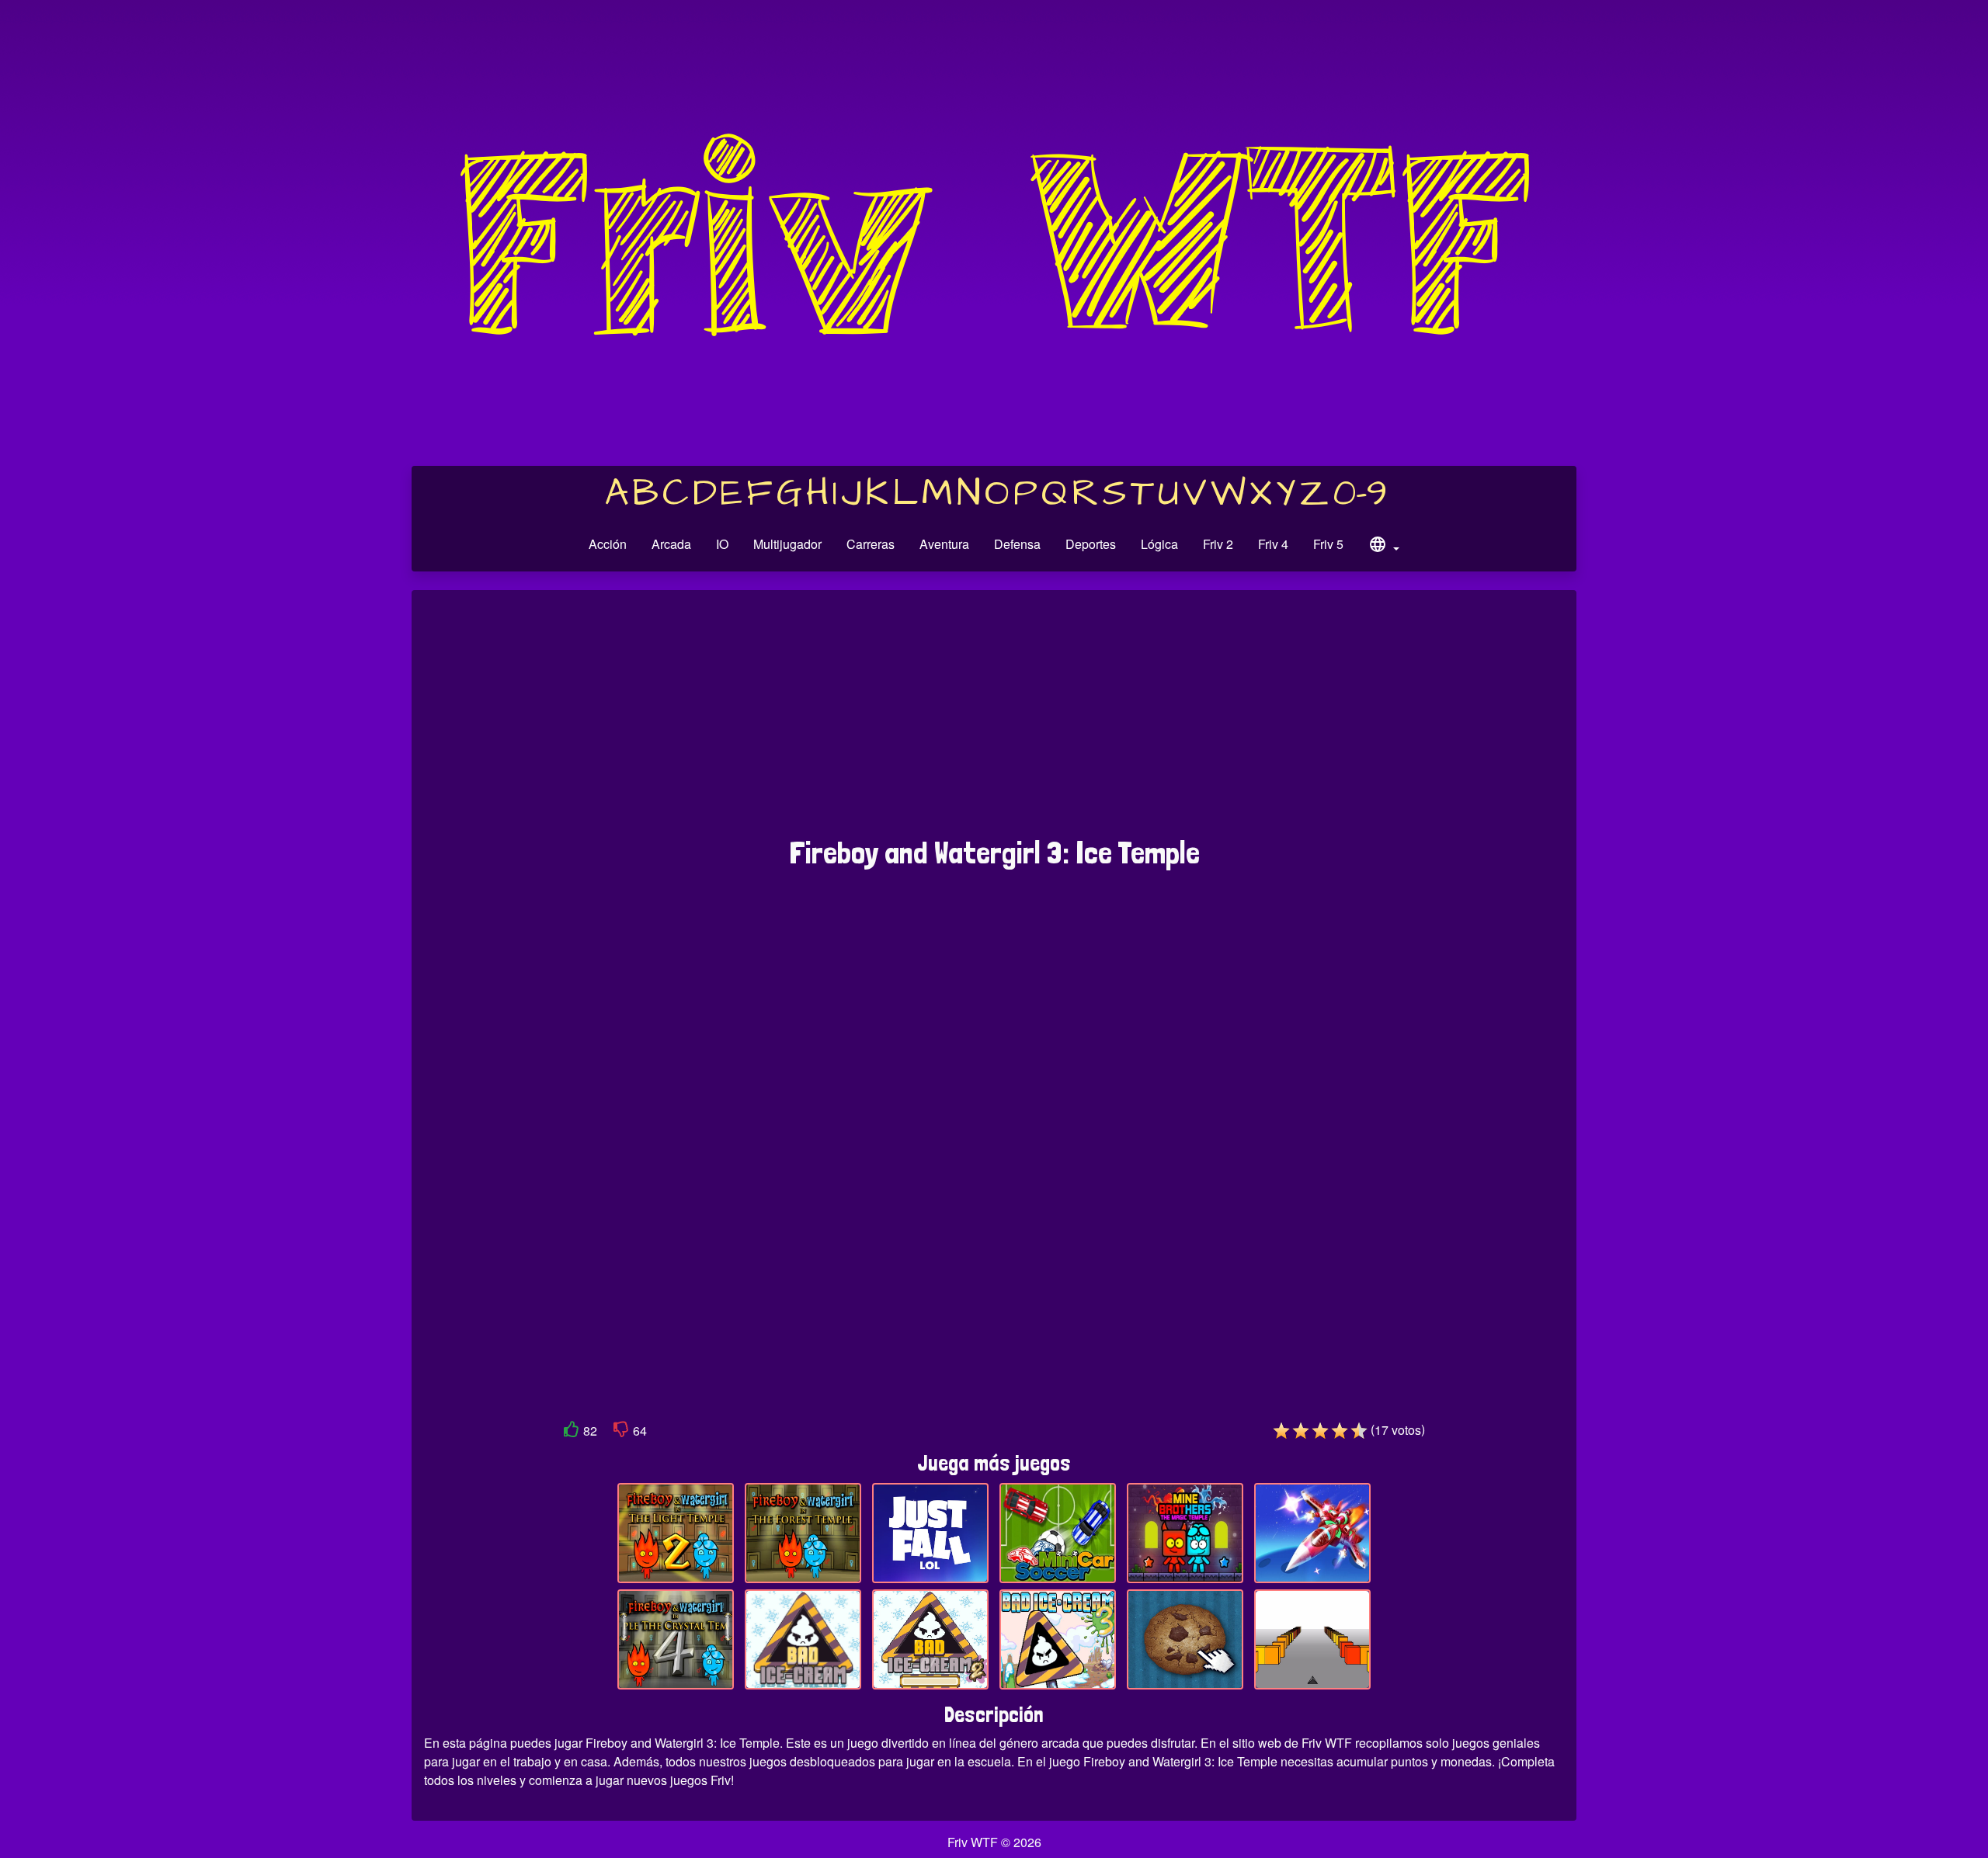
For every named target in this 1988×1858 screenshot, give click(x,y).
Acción (608, 544)
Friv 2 (1218, 544)
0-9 (1360, 494)
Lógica (1159, 544)
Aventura (944, 544)
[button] (1384, 547)
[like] (572, 1432)
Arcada (671, 544)
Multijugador (787, 544)
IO (722, 544)
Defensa (1017, 544)
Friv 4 (1273, 544)
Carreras (871, 544)
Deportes (1091, 544)
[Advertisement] (994, 721)
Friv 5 (1328, 544)
